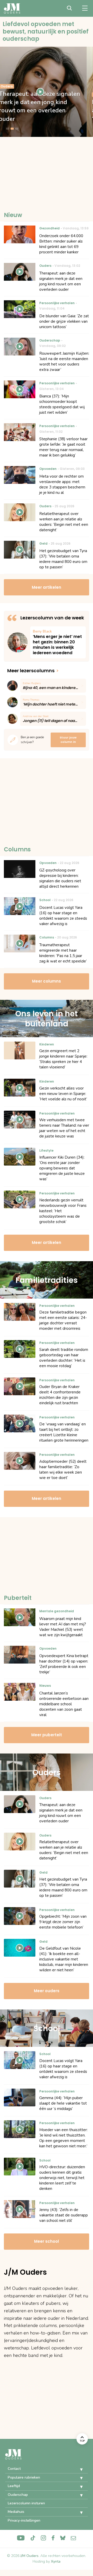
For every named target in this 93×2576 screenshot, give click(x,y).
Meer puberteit (47, 1735)
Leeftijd (14, 2486)
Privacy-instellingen (24, 2520)
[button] (78, 2470)
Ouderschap (18, 2495)
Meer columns (47, 981)
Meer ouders (47, 1991)
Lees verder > (58, 642)
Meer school (47, 2241)
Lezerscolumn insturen (26, 2503)
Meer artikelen (47, 587)
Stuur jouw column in (68, 740)
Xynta (56, 2561)
